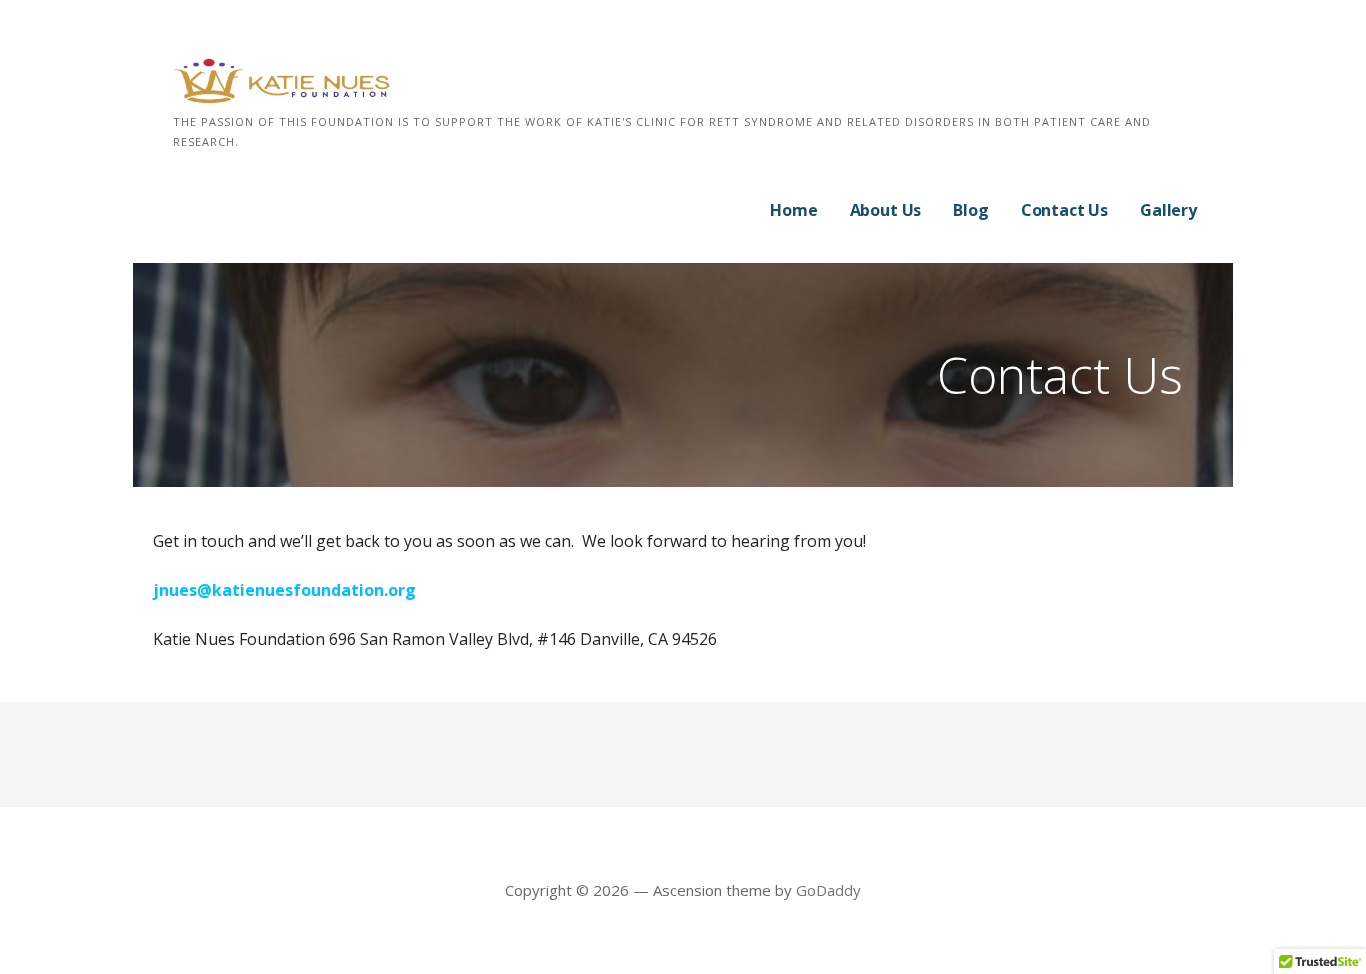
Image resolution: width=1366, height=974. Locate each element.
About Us (886, 210)
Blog (970, 210)
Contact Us (1064, 210)
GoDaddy (828, 890)
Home (793, 210)
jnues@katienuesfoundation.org (284, 590)
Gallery (1168, 210)
